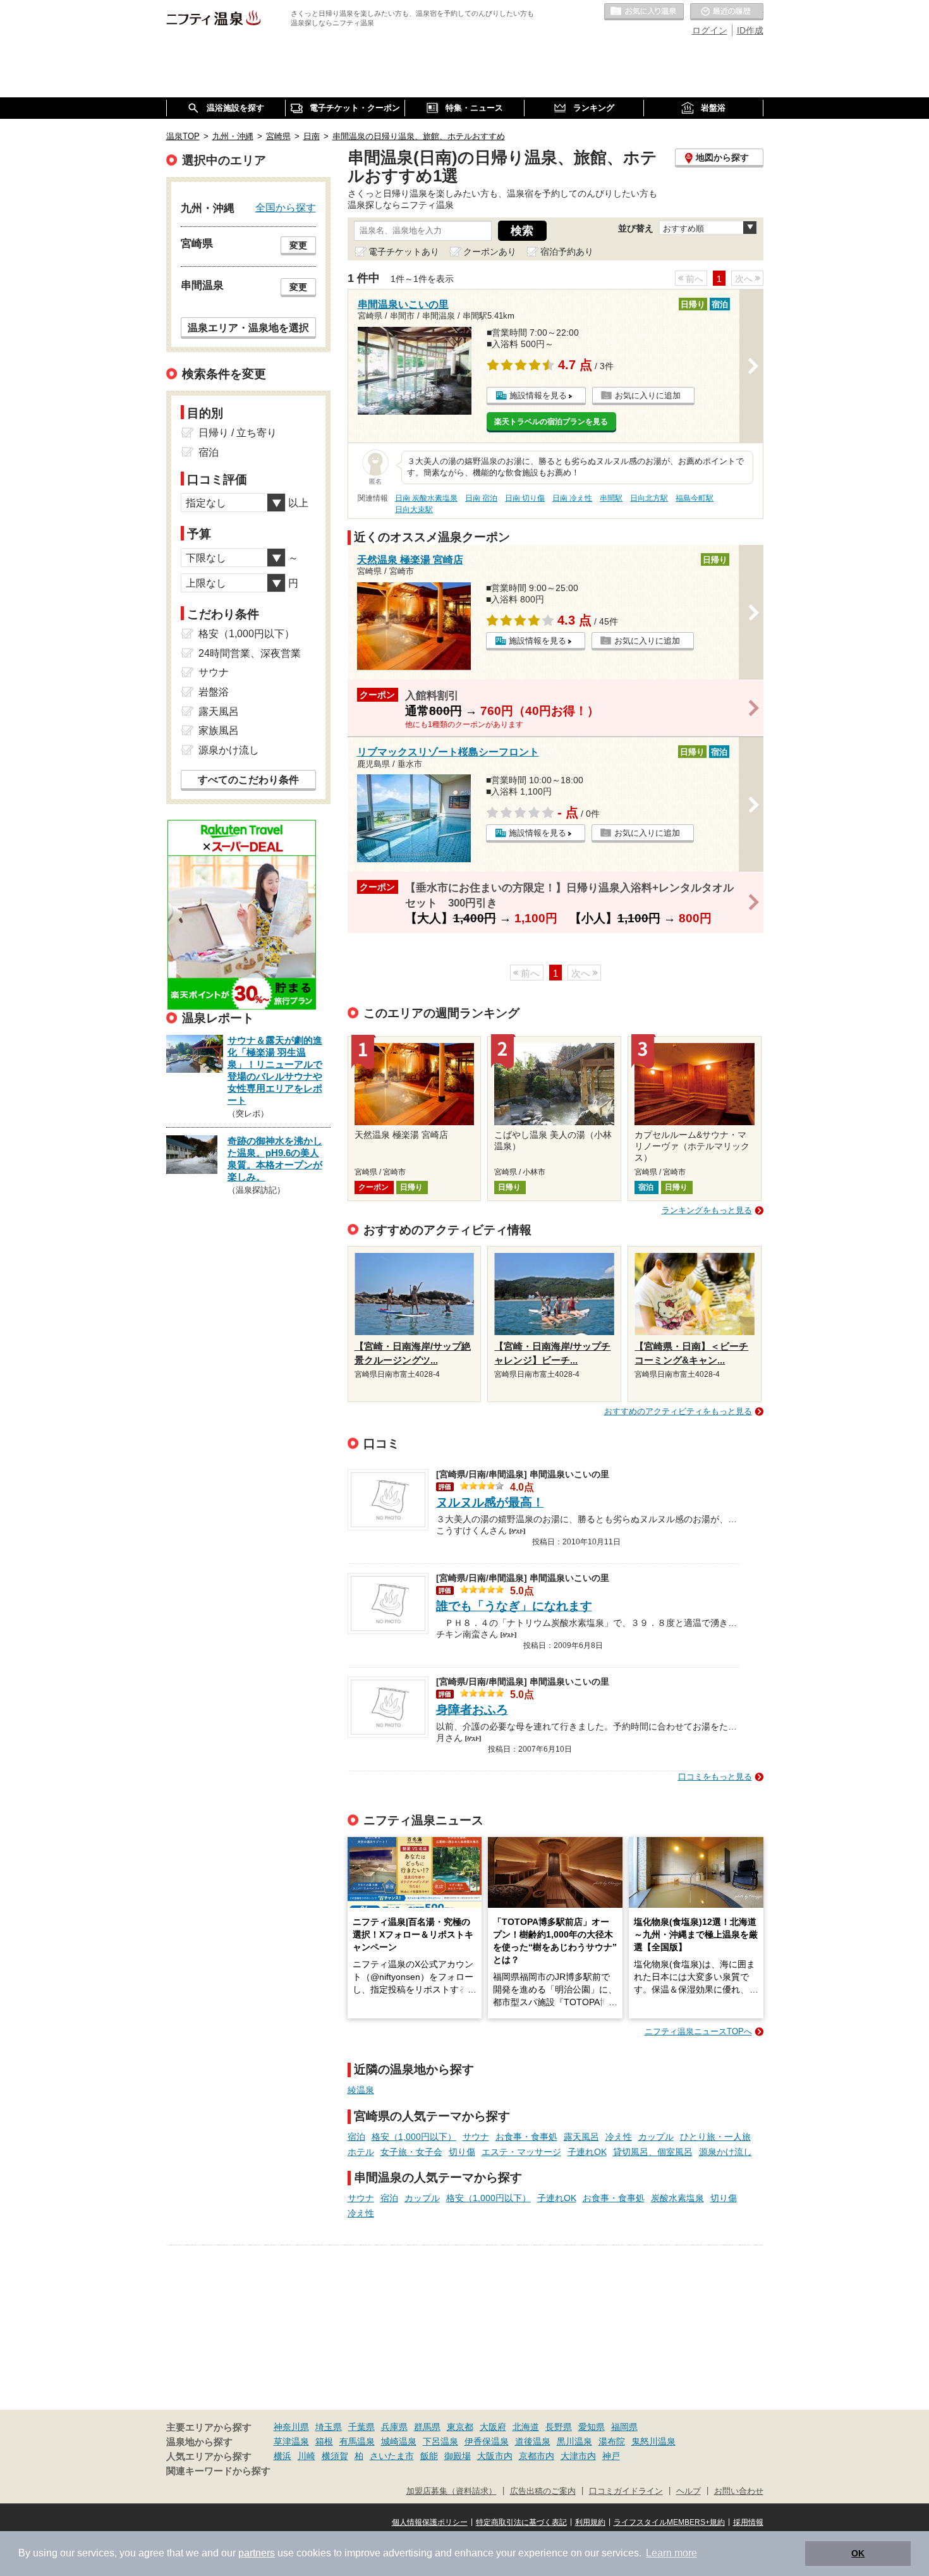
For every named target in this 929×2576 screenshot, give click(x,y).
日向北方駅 (649, 498)
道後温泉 (533, 2441)
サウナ (476, 2137)
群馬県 (427, 2427)
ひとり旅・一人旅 (715, 2137)
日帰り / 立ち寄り (238, 433)
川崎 (307, 2456)
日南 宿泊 (481, 498)
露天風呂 (581, 2137)
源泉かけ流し (726, 2152)
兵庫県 (394, 2427)
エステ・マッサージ (521, 2152)
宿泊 (356, 2137)
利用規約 (590, 2522)
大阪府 (493, 2427)
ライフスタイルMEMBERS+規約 (669, 2522)
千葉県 (361, 2427)
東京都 (460, 2427)
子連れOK (587, 2152)
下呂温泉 (440, 2441)
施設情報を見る (538, 395)
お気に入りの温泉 (644, 12)
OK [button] (858, 2553)
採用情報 (748, 2522)
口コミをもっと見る (715, 1777)
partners (257, 2553)
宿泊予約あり (567, 252)
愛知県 (592, 2427)
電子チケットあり (404, 252)
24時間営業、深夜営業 (250, 653)
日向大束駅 (414, 510)
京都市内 (537, 2456)
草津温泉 (291, 2441)
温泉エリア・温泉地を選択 (248, 327)
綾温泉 (361, 2090)
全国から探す (286, 207)
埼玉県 (329, 2427)
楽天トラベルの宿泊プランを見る (551, 422)
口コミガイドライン (626, 2491)
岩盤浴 (214, 692)
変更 (298, 245)
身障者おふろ (472, 1710)
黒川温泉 (574, 2441)
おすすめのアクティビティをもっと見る (678, 1411)
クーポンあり (490, 252)
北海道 (526, 2427)
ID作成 (750, 30)
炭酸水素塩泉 (677, 2198)
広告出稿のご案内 (543, 2491)
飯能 (429, 2456)
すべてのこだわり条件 (248, 780)
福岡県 (624, 2427)
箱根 (324, 2441)
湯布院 (612, 2441)
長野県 (559, 2427)
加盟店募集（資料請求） (452, 2491)
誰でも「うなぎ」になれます (514, 1606)
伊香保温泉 (487, 2441)
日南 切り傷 (525, 498)
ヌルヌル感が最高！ (490, 1502)
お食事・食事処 (526, 2137)
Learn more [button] (671, 2553)
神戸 (611, 2456)
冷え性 (619, 2137)
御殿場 (458, 2456)
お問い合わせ (739, 2491)
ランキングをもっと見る (707, 1210)
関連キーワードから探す (218, 2471)
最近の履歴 (727, 12)
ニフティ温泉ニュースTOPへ (698, 2031)
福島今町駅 (695, 498)
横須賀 (335, 2456)
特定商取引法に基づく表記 (521, 2522)
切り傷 (462, 2152)
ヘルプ (689, 2491)
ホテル (361, 2152)
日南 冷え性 (572, 498)
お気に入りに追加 (648, 395)
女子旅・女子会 (411, 2152)
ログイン (710, 30)
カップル (656, 2137)
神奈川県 (291, 2427)
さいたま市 (392, 2456)
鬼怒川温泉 (653, 2441)
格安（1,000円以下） (414, 2137)
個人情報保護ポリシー (430, 2522)
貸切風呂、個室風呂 (653, 2152)
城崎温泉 (399, 2441)
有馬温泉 (357, 2441)
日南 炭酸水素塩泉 (426, 498)
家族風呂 (219, 730)
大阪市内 (495, 2456)
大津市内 (578, 2456)
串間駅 (611, 498)
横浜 (282, 2456)
